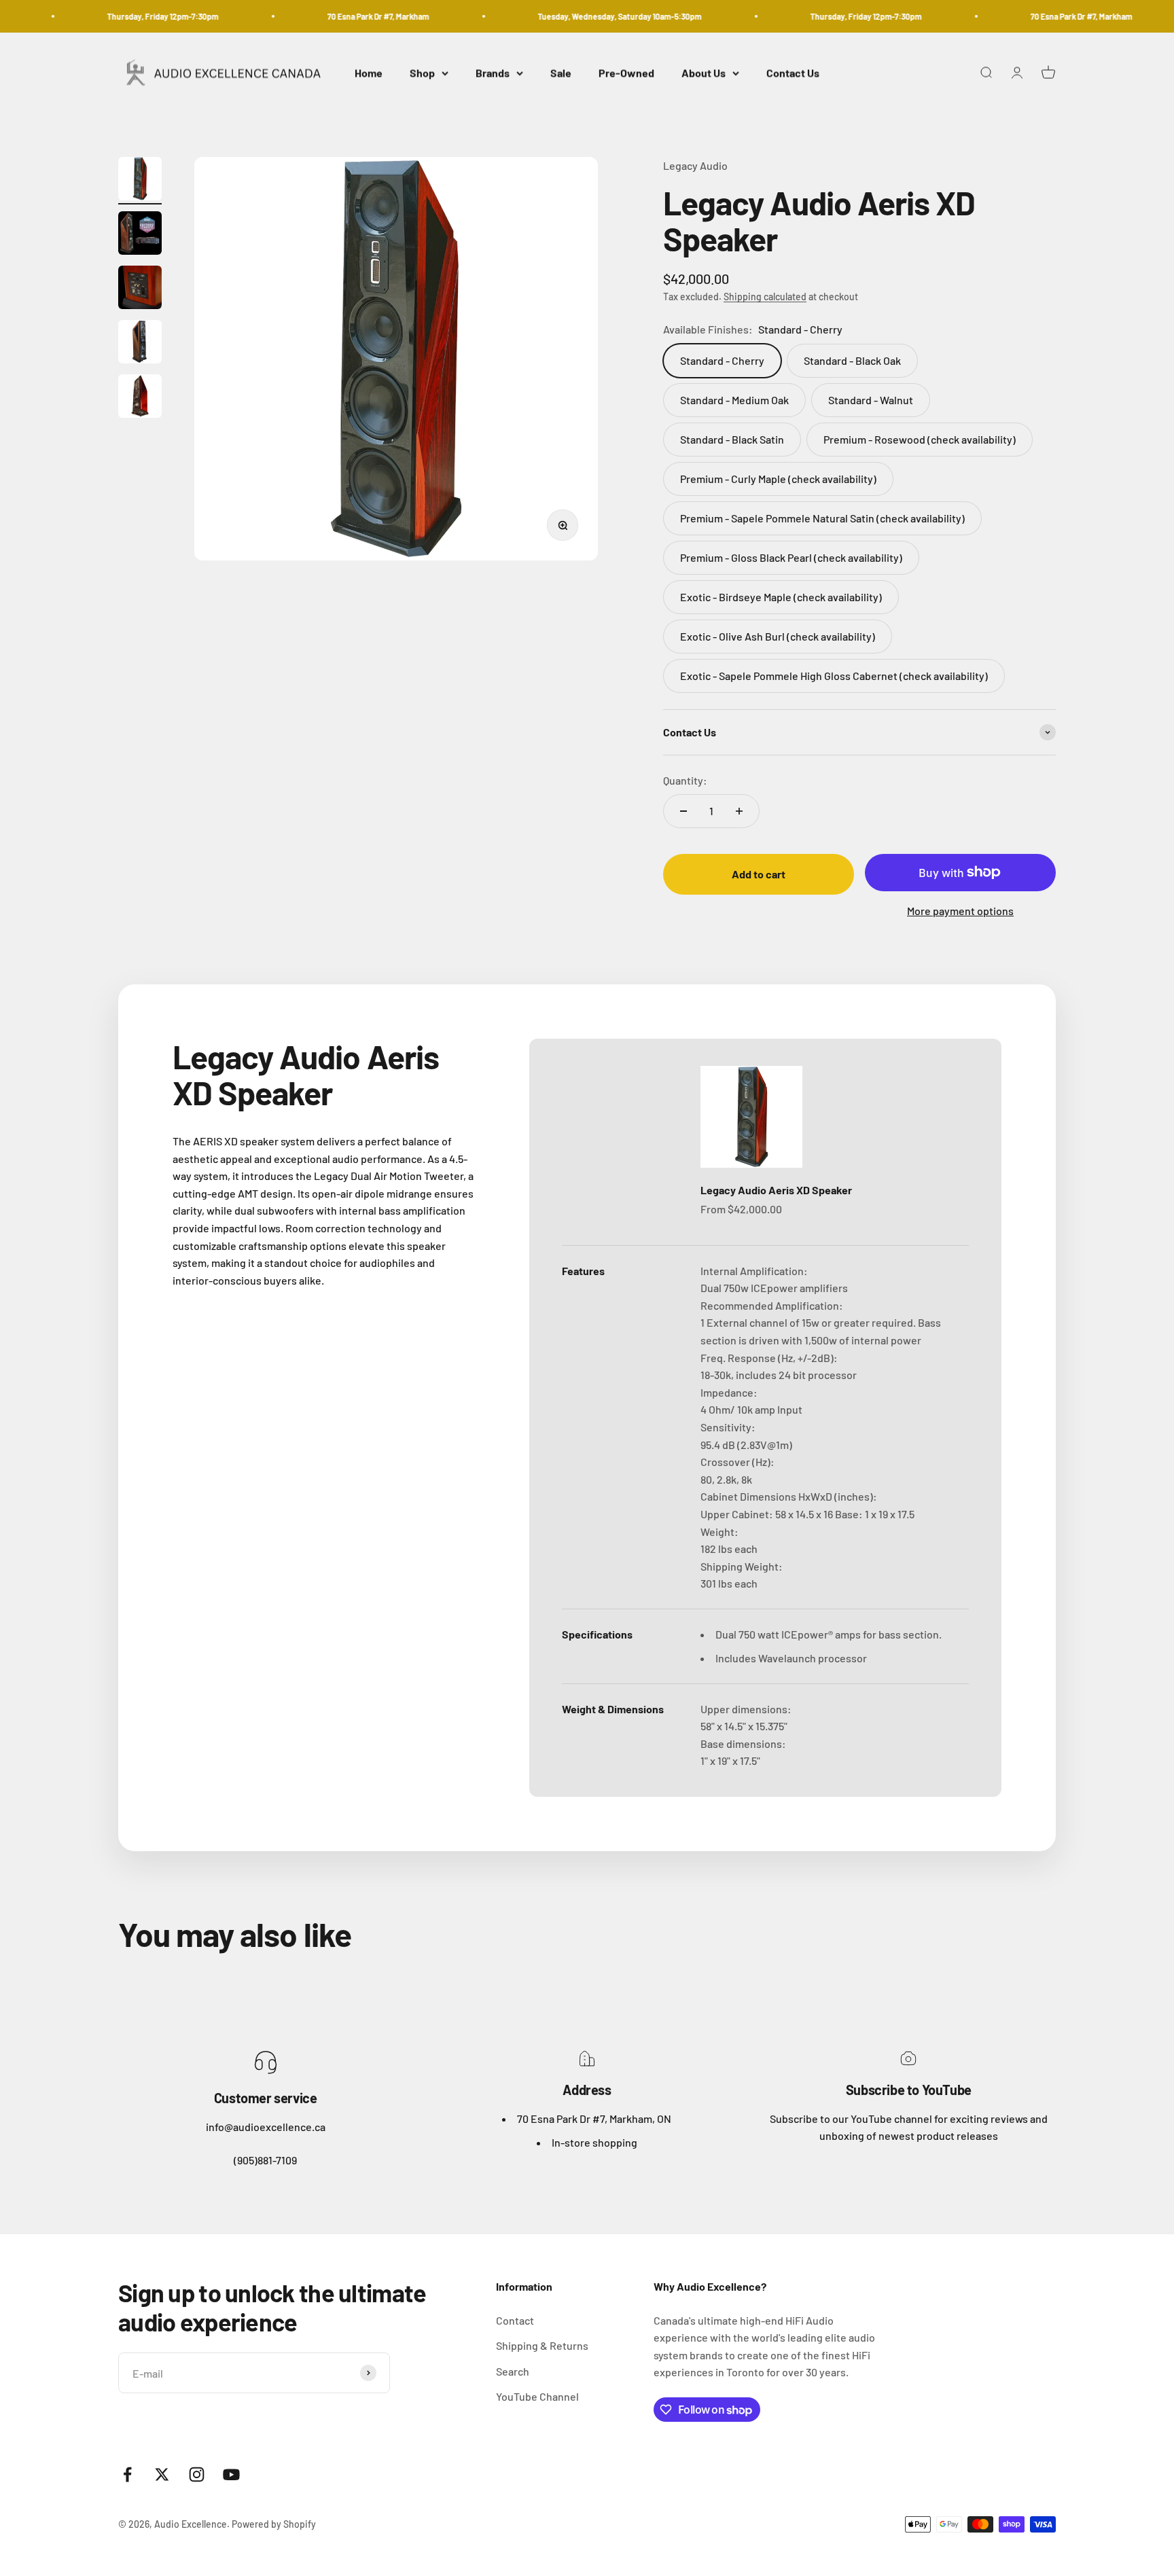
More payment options (960, 911)
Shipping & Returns (542, 2345)
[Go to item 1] (140, 181)
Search (513, 2371)
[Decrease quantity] (683, 811)
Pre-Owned (626, 73)
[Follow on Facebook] (127, 2474)
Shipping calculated (765, 297)
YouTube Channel (537, 2396)
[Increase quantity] (739, 811)
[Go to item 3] (140, 289)
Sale (561, 73)
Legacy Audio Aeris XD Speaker (776, 1190)
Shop (422, 73)
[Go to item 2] (140, 235)
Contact (515, 2320)
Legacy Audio (695, 165)
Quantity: (685, 780)
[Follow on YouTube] (231, 2474)
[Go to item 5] (140, 398)
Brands (493, 73)
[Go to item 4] (140, 344)
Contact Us (793, 73)
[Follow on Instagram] (197, 2474)
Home (369, 73)
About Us (704, 73)
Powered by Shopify (274, 2524)
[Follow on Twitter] (162, 2474)
